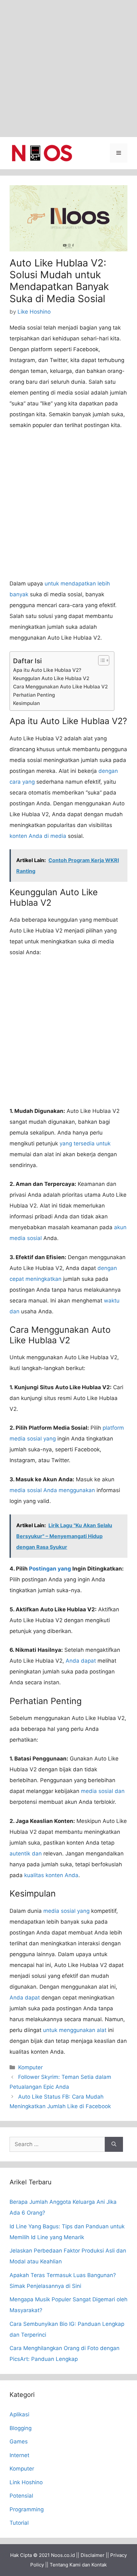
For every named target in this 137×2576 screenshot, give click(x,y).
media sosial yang (66, 1911)
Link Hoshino (26, 2482)
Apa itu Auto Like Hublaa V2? (47, 670)
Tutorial (19, 2523)
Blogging (21, 2428)
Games (19, 2442)
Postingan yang (50, 1569)
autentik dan (26, 1854)
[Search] (114, 2144)
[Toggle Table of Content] (101, 660)
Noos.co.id (63, 2555)
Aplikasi (19, 2414)
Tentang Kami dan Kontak (78, 2565)
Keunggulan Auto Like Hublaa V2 (51, 678)
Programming (27, 2509)
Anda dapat (81, 1661)
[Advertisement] (68, 69)
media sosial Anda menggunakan (52, 1490)
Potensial (21, 2496)
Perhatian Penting (34, 695)
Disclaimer (93, 2555)
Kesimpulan (26, 703)
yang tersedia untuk (85, 1143)
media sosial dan (103, 1791)
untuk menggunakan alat (75, 2030)
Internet (19, 2455)
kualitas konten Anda (51, 1875)
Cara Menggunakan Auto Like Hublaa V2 (60, 687)
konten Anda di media (38, 836)
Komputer (30, 2067)
